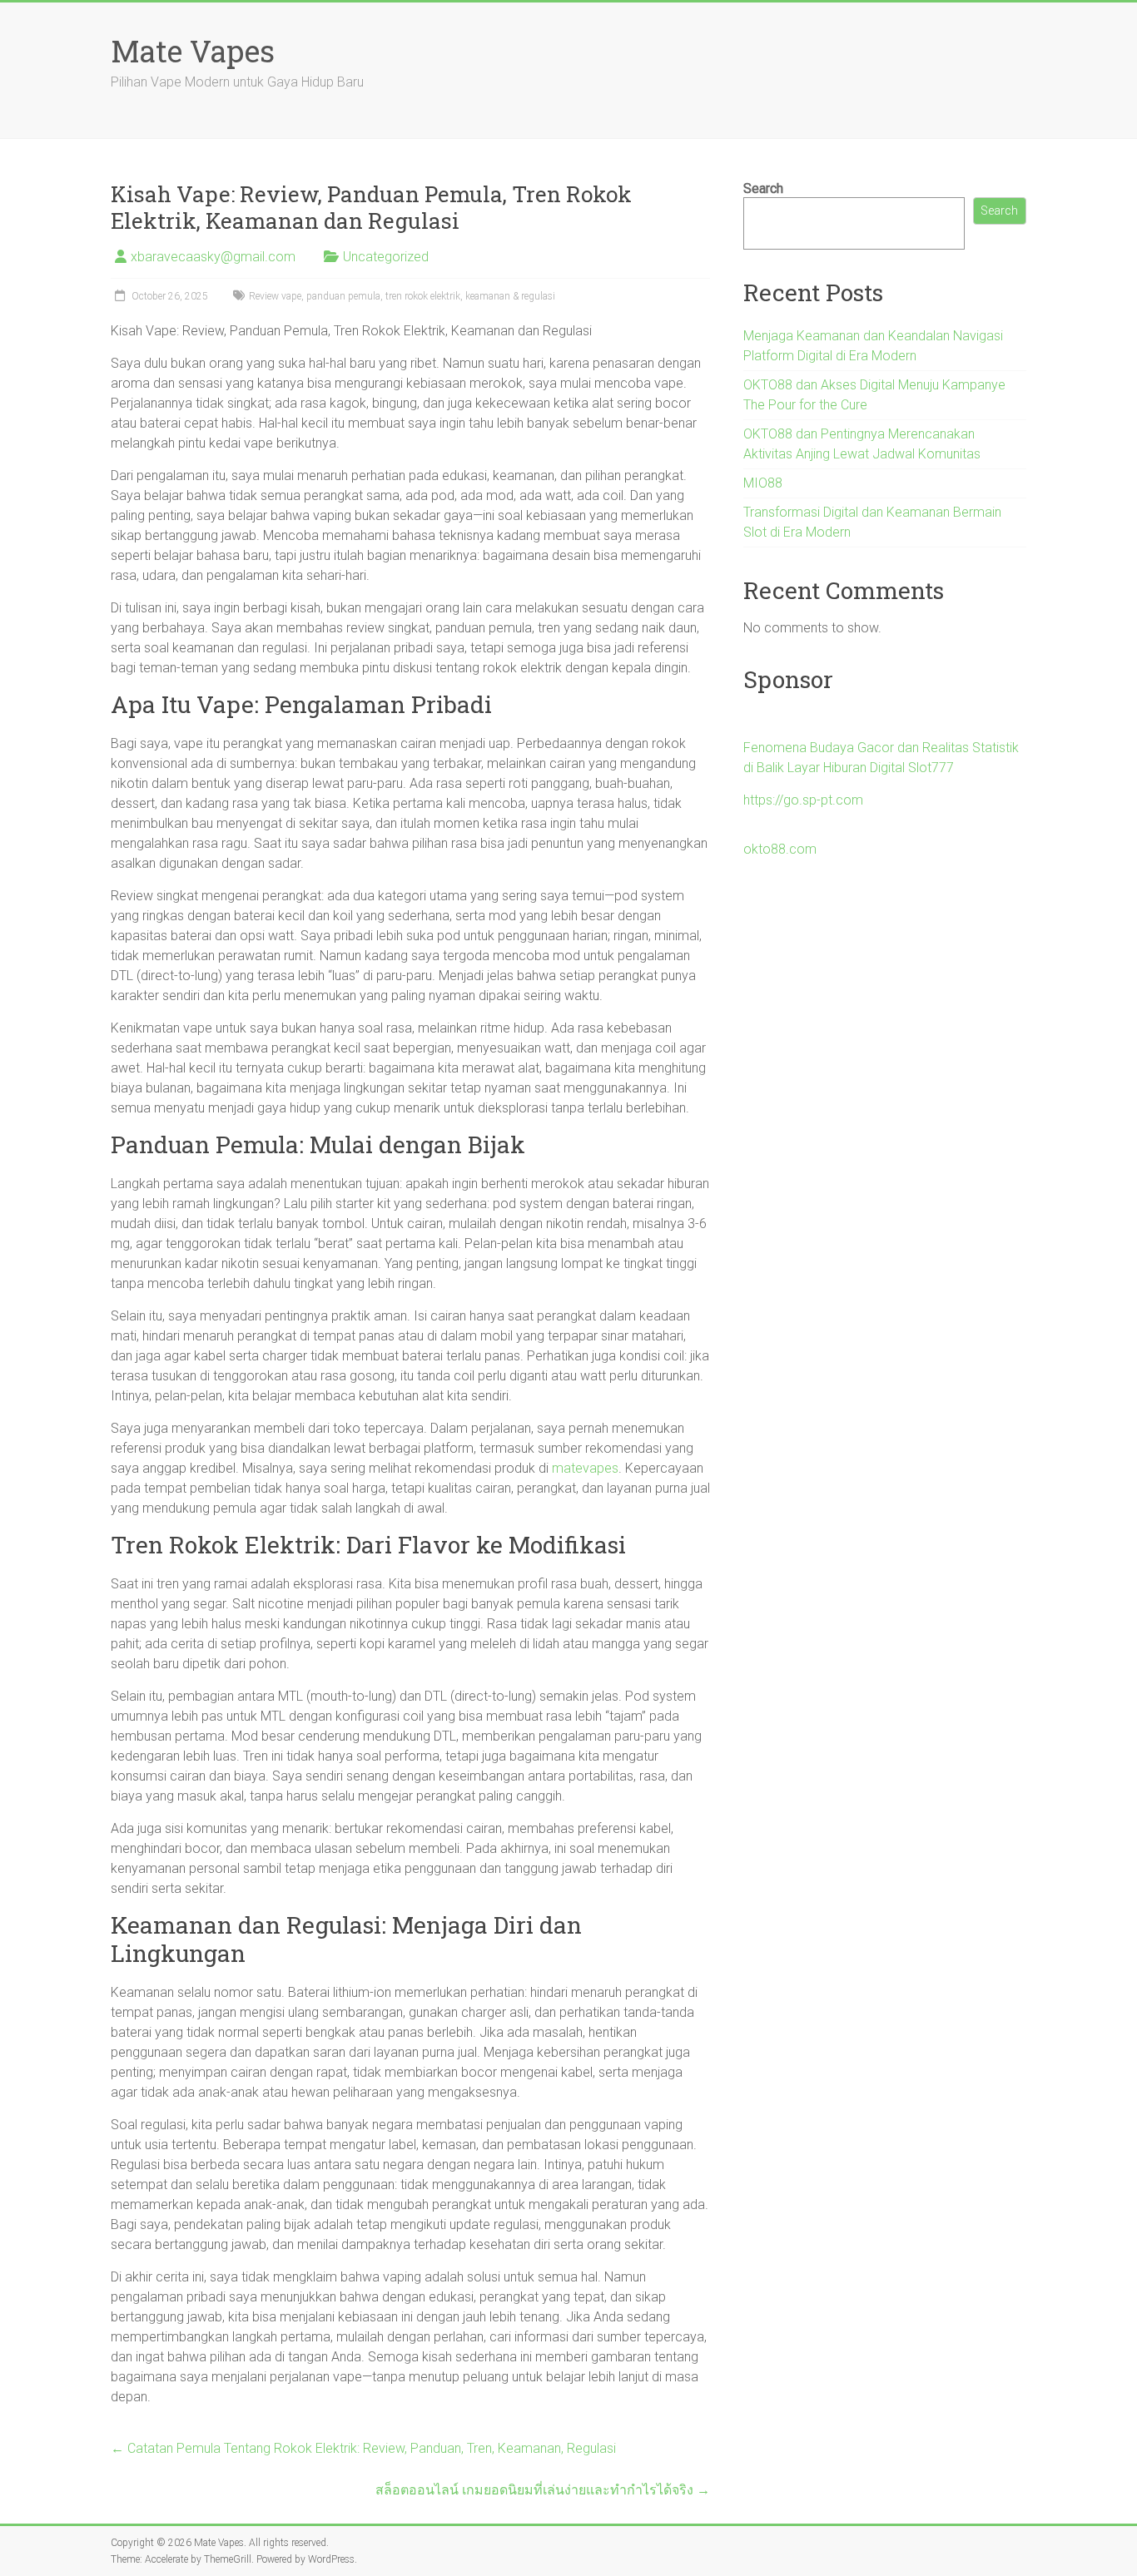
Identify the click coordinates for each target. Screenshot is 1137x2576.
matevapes (585, 1468)
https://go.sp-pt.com (803, 800)
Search (763, 188)
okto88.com (780, 849)
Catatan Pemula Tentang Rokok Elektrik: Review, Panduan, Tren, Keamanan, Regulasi (363, 2448)
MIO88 (763, 483)
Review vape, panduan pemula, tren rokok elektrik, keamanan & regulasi (402, 296)
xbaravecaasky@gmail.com (213, 257)
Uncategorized (386, 257)
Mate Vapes (193, 51)
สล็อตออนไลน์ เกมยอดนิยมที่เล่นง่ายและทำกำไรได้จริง (543, 2490)
